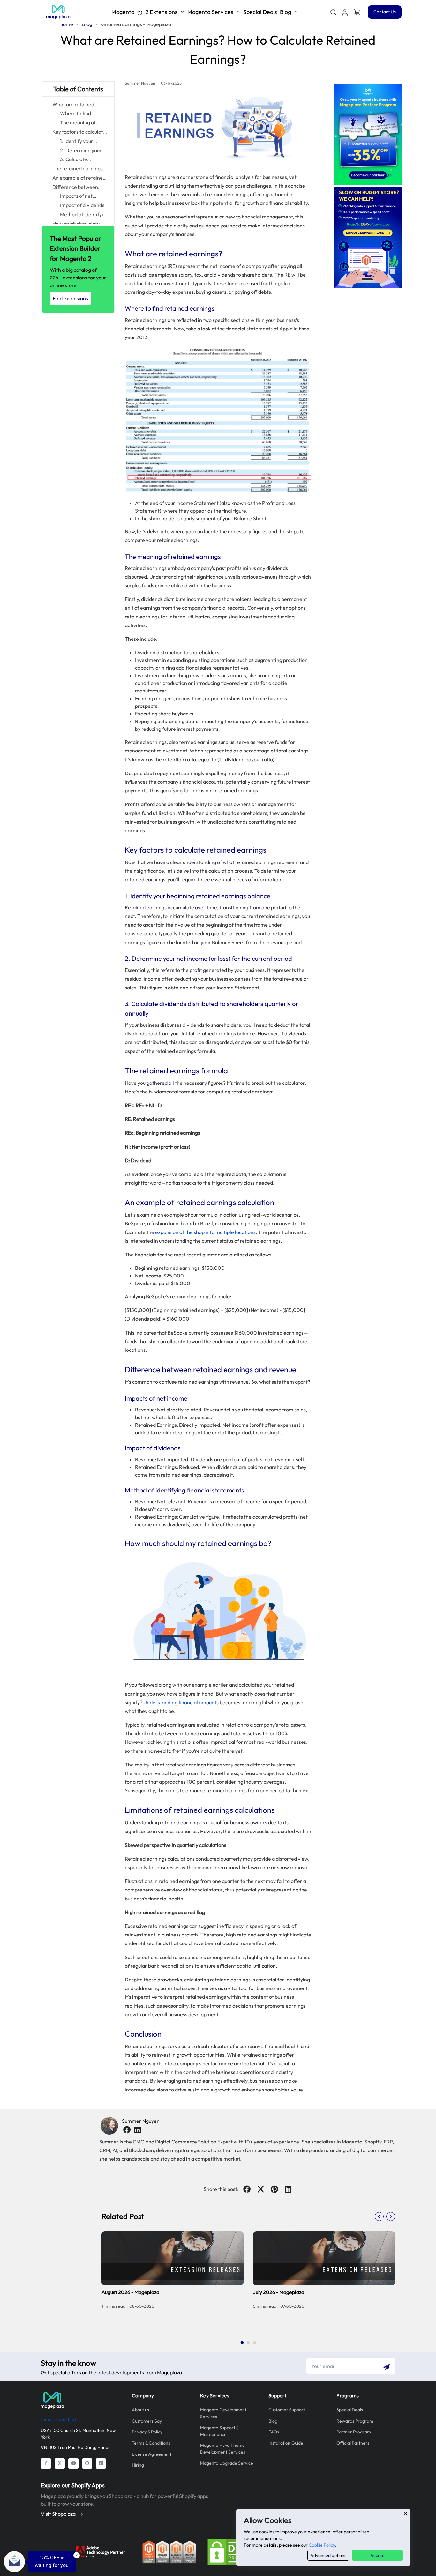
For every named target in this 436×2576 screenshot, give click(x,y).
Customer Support (287, 2410)
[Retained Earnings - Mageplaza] (58, 12)
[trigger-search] (333, 12)
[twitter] (261, 2189)
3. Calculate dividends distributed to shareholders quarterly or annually (84, 160)
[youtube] (73, 2463)
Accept (377, 2555)
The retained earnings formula (78, 169)
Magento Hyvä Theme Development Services (223, 2449)
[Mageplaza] (82, 2400)
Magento (144, 12)
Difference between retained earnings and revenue (77, 187)
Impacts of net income (76, 196)
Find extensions (70, 298)
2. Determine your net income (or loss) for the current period (82, 151)
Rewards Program (355, 2421)
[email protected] (58, 2419)
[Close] (405, 2513)
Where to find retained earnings (80, 114)
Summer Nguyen (141, 2121)
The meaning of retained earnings (80, 123)
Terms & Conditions (151, 2443)
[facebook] (127, 2130)
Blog (273, 2421)
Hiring (138, 2465)
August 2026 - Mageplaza (130, 2292)
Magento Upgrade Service (227, 2463)
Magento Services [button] (210, 12)
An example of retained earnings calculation (79, 178)
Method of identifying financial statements (84, 215)
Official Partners (353, 2443)
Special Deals (260, 12)
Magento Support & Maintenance (219, 2431)
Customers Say (147, 2421)
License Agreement (152, 2454)
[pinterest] (274, 2189)
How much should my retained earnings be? (77, 224)
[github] (87, 2463)
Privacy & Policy (147, 2432)
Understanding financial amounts (181, 1702)
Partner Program (354, 2432)
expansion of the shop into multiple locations (205, 1232)
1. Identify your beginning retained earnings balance (82, 141)
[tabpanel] (248, 2281)
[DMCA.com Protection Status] (234, 2551)
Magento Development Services (223, 2413)
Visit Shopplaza (59, 2514)
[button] (345, 12)
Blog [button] (286, 12)
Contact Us (385, 12)
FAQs (274, 2432)
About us (140, 2410)
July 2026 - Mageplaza (279, 2292)
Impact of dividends (82, 205)
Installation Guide (286, 2443)
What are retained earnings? (73, 105)
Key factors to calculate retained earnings (79, 132)
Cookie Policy (322, 2545)
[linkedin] (137, 2130)
